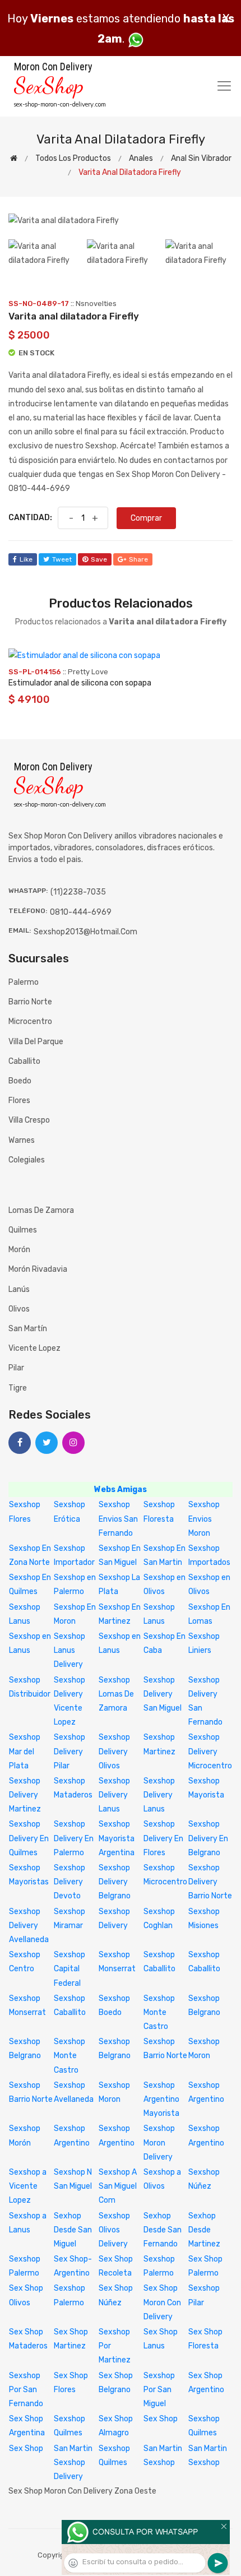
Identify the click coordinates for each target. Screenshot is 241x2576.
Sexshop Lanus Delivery (69, 1650)
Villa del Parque (36, 1042)
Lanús (19, 1289)
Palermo (24, 982)
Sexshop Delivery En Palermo (74, 1838)
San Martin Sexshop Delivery (73, 2463)
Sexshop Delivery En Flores (163, 1838)
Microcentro (30, 1021)
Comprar (146, 518)
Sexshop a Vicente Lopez (28, 2186)
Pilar (16, 1368)
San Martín (28, 1329)
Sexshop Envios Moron (204, 1519)
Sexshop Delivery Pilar (69, 1751)
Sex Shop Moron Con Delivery (162, 2302)
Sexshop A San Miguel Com (118, 2186)
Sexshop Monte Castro (159, 2012)
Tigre (18, 1388)
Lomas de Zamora (41, 1210)
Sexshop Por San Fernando (26, 2390)
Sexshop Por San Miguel (159, 2390)
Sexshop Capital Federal (69, 1969)
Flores (19, 1101)
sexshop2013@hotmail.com (85, 932)
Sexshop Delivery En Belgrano (208, 1838)
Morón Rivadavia (38, 1269)
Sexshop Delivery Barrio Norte (210, 1882)
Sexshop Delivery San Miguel (163, 1694)
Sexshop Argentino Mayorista (161, 2099)
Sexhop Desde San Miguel (73, 2230)
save (99, 559)
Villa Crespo (29, 1120)
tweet (62, 559)
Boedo (20, 1081)
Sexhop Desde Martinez (204, 2230)
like (26, 559)
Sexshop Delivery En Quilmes (29, 1838)
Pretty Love (88, 672)
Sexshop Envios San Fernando (118, 1519)
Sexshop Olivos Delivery (114, 2230)
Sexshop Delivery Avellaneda (29, 1926)
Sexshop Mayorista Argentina (117, 1838)
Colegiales (27, 1160)
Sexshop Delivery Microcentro (210, 1751)
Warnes (22, 1140)
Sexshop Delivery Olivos (114, 1751)
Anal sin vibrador (201, 158)
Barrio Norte (30, 1002)
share (138, 559)
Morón (19, 1250)
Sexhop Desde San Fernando (163, 2230)
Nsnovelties (96, 304)
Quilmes (23, 1230)
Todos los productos (73, 158)
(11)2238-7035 (78, 892)
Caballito (24, 1061)
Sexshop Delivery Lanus (114, 1795)
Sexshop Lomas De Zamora (116, 1694)
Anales (141, 158)
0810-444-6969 (81, 912)
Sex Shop (161, 2419)
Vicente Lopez (34, 1348)
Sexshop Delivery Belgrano (115, 1882)
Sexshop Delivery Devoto (69, 1882)
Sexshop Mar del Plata (25, 1751)
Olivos (19, 1309)
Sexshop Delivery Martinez (25, 1795)
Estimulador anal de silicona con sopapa (80, 683)
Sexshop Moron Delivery (159, 2142)
